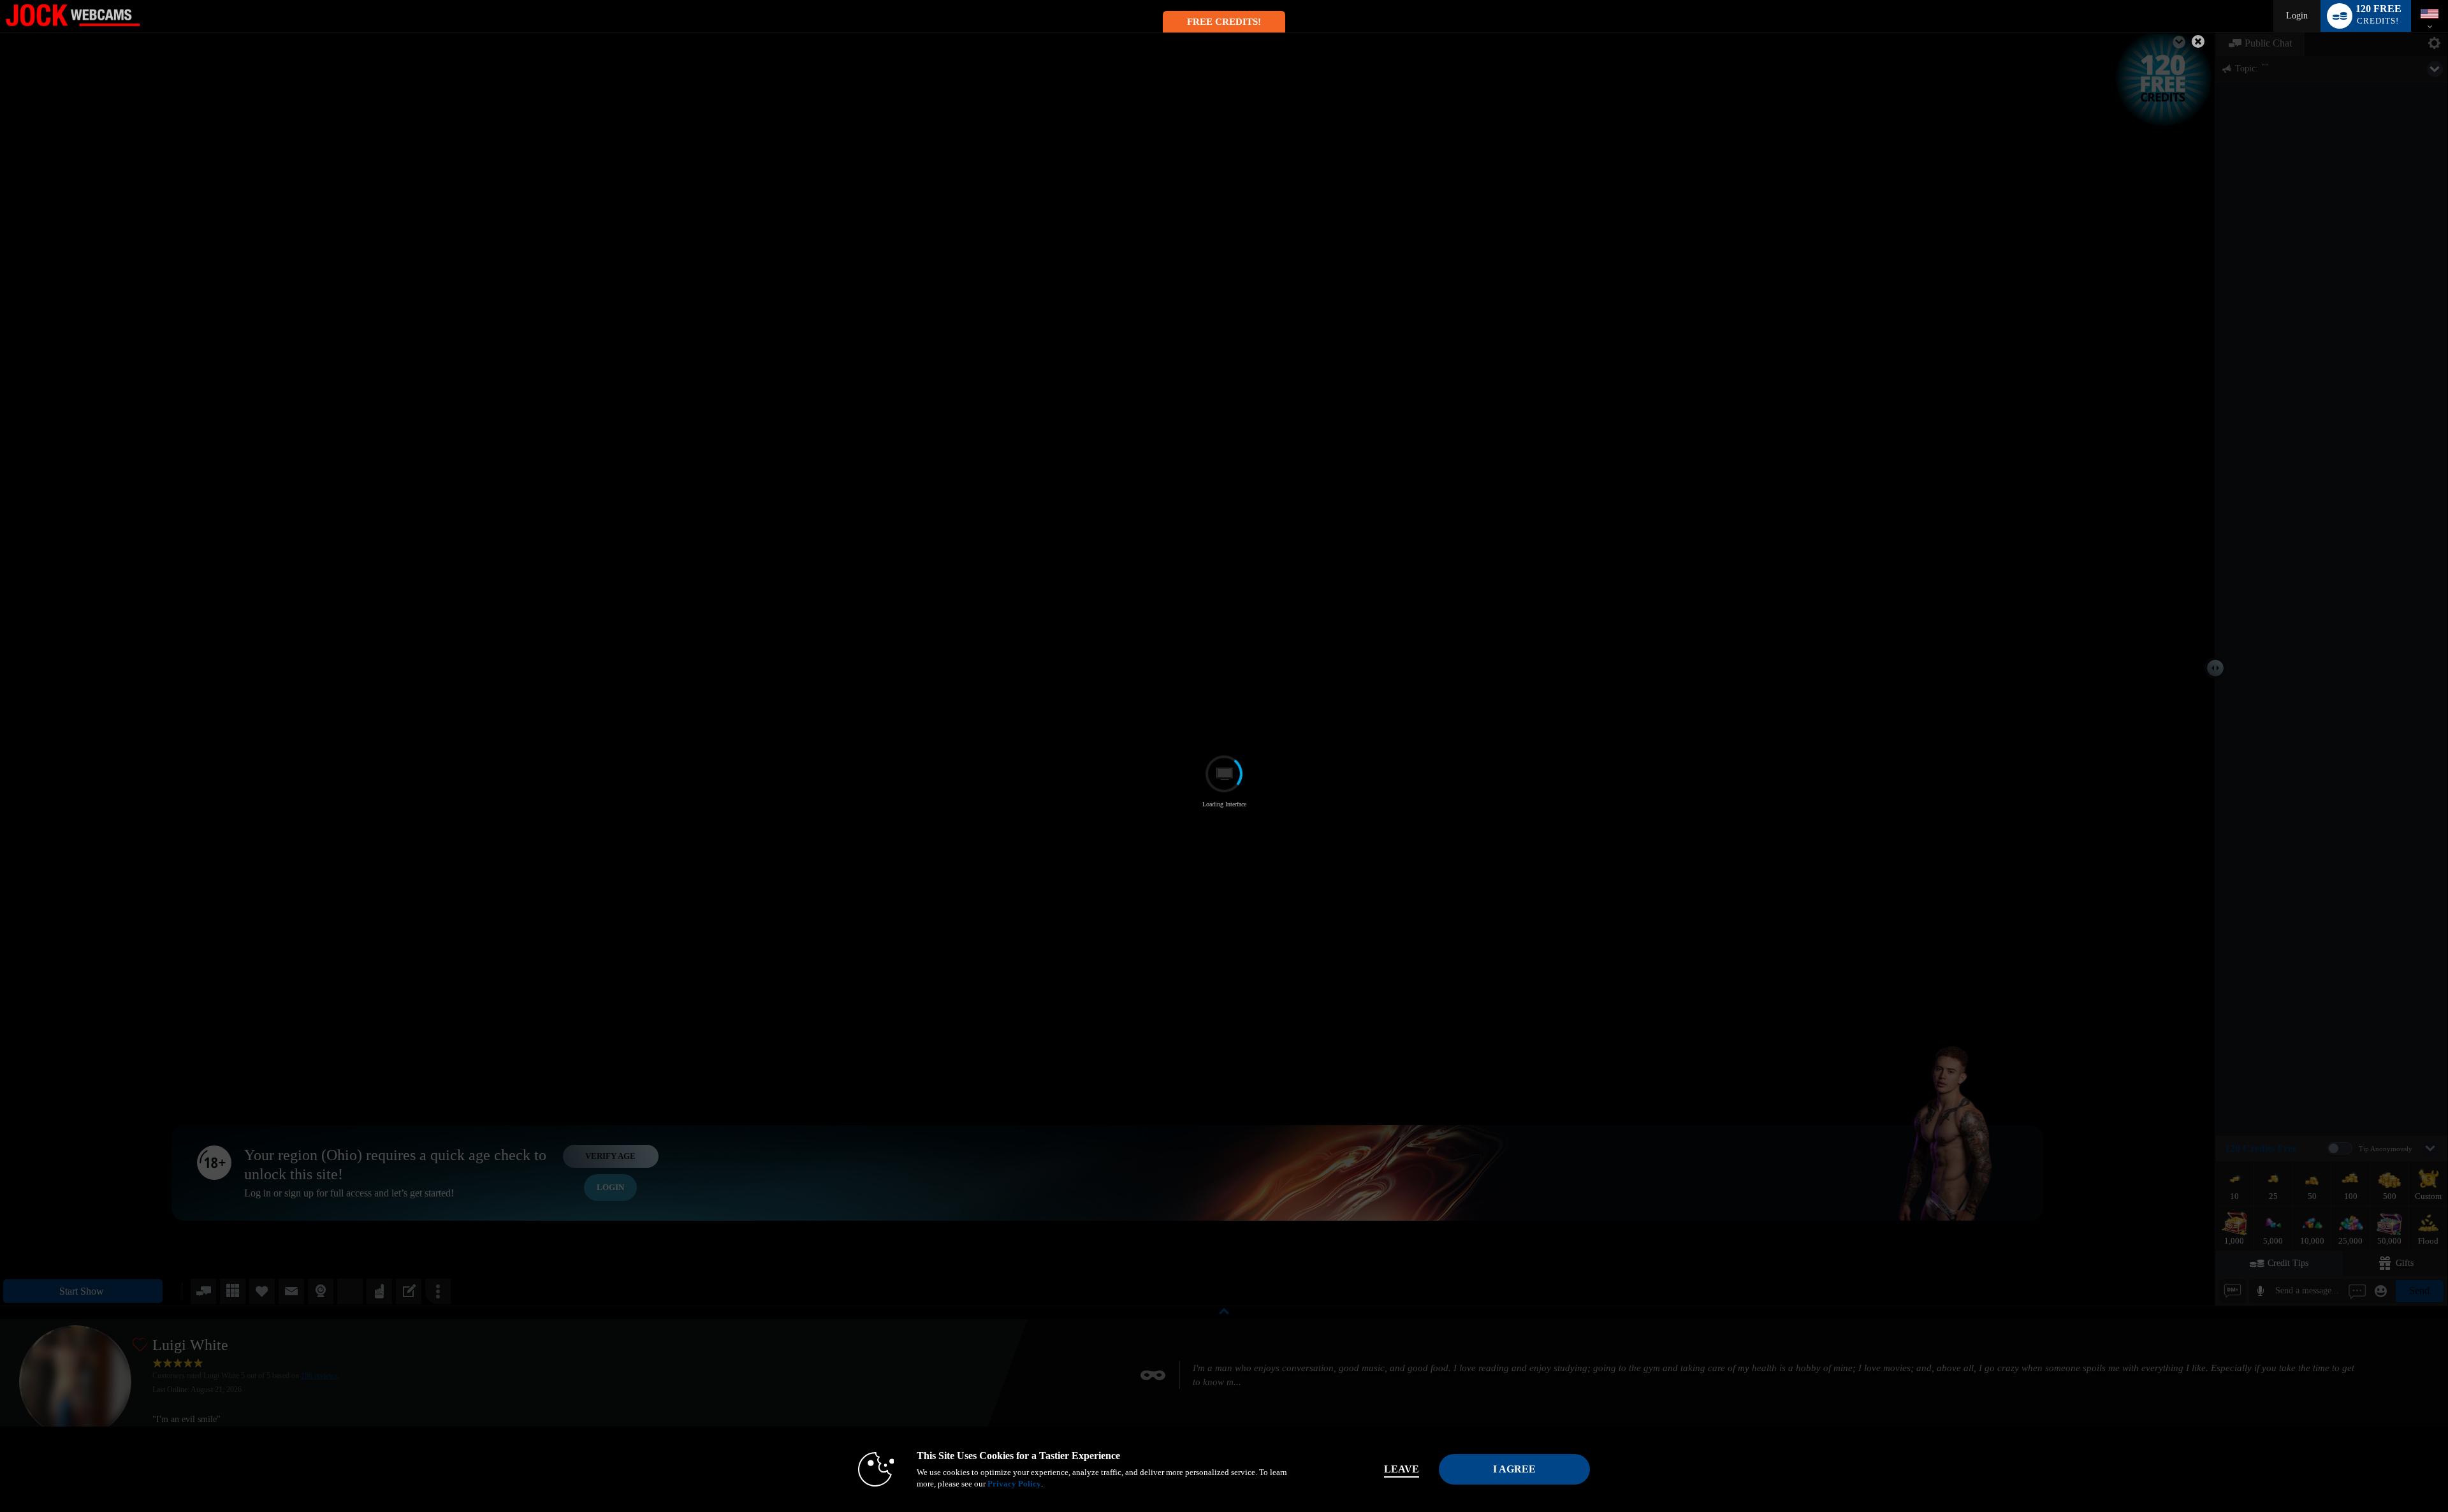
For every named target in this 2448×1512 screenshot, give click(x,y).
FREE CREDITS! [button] (1224, 22)
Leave (1402, 1469)
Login (2297, 16)
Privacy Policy (1014, 1484)
